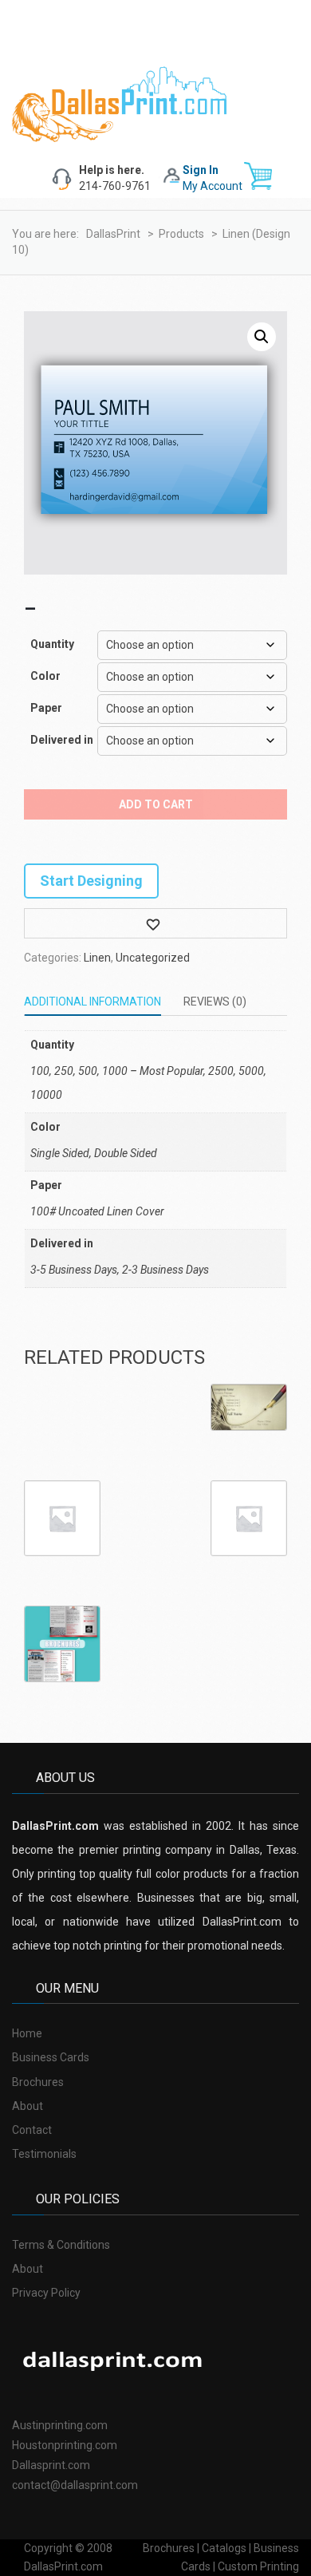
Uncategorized (153, 958)
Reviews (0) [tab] (215, 1002)
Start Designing (91, 881)
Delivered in (61, 740)
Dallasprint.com (51, 2465)
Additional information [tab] (93, 1002)
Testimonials (44, 2154)
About (28, 2106)
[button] (262, 337)
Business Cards (51, 2057)
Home (27, 2033)
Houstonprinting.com (65, 2445)
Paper (46, 708)
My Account (213, 186)
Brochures (38, 2082)
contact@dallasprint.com (75, 2485)
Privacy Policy (46, 2293)
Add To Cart (156, 804)
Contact (32, 2130)
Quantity (52, 644)
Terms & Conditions (61, 2245)
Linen (97, 958)
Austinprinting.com (60, 2425)
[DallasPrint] (120, 103)
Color (45, 676)
